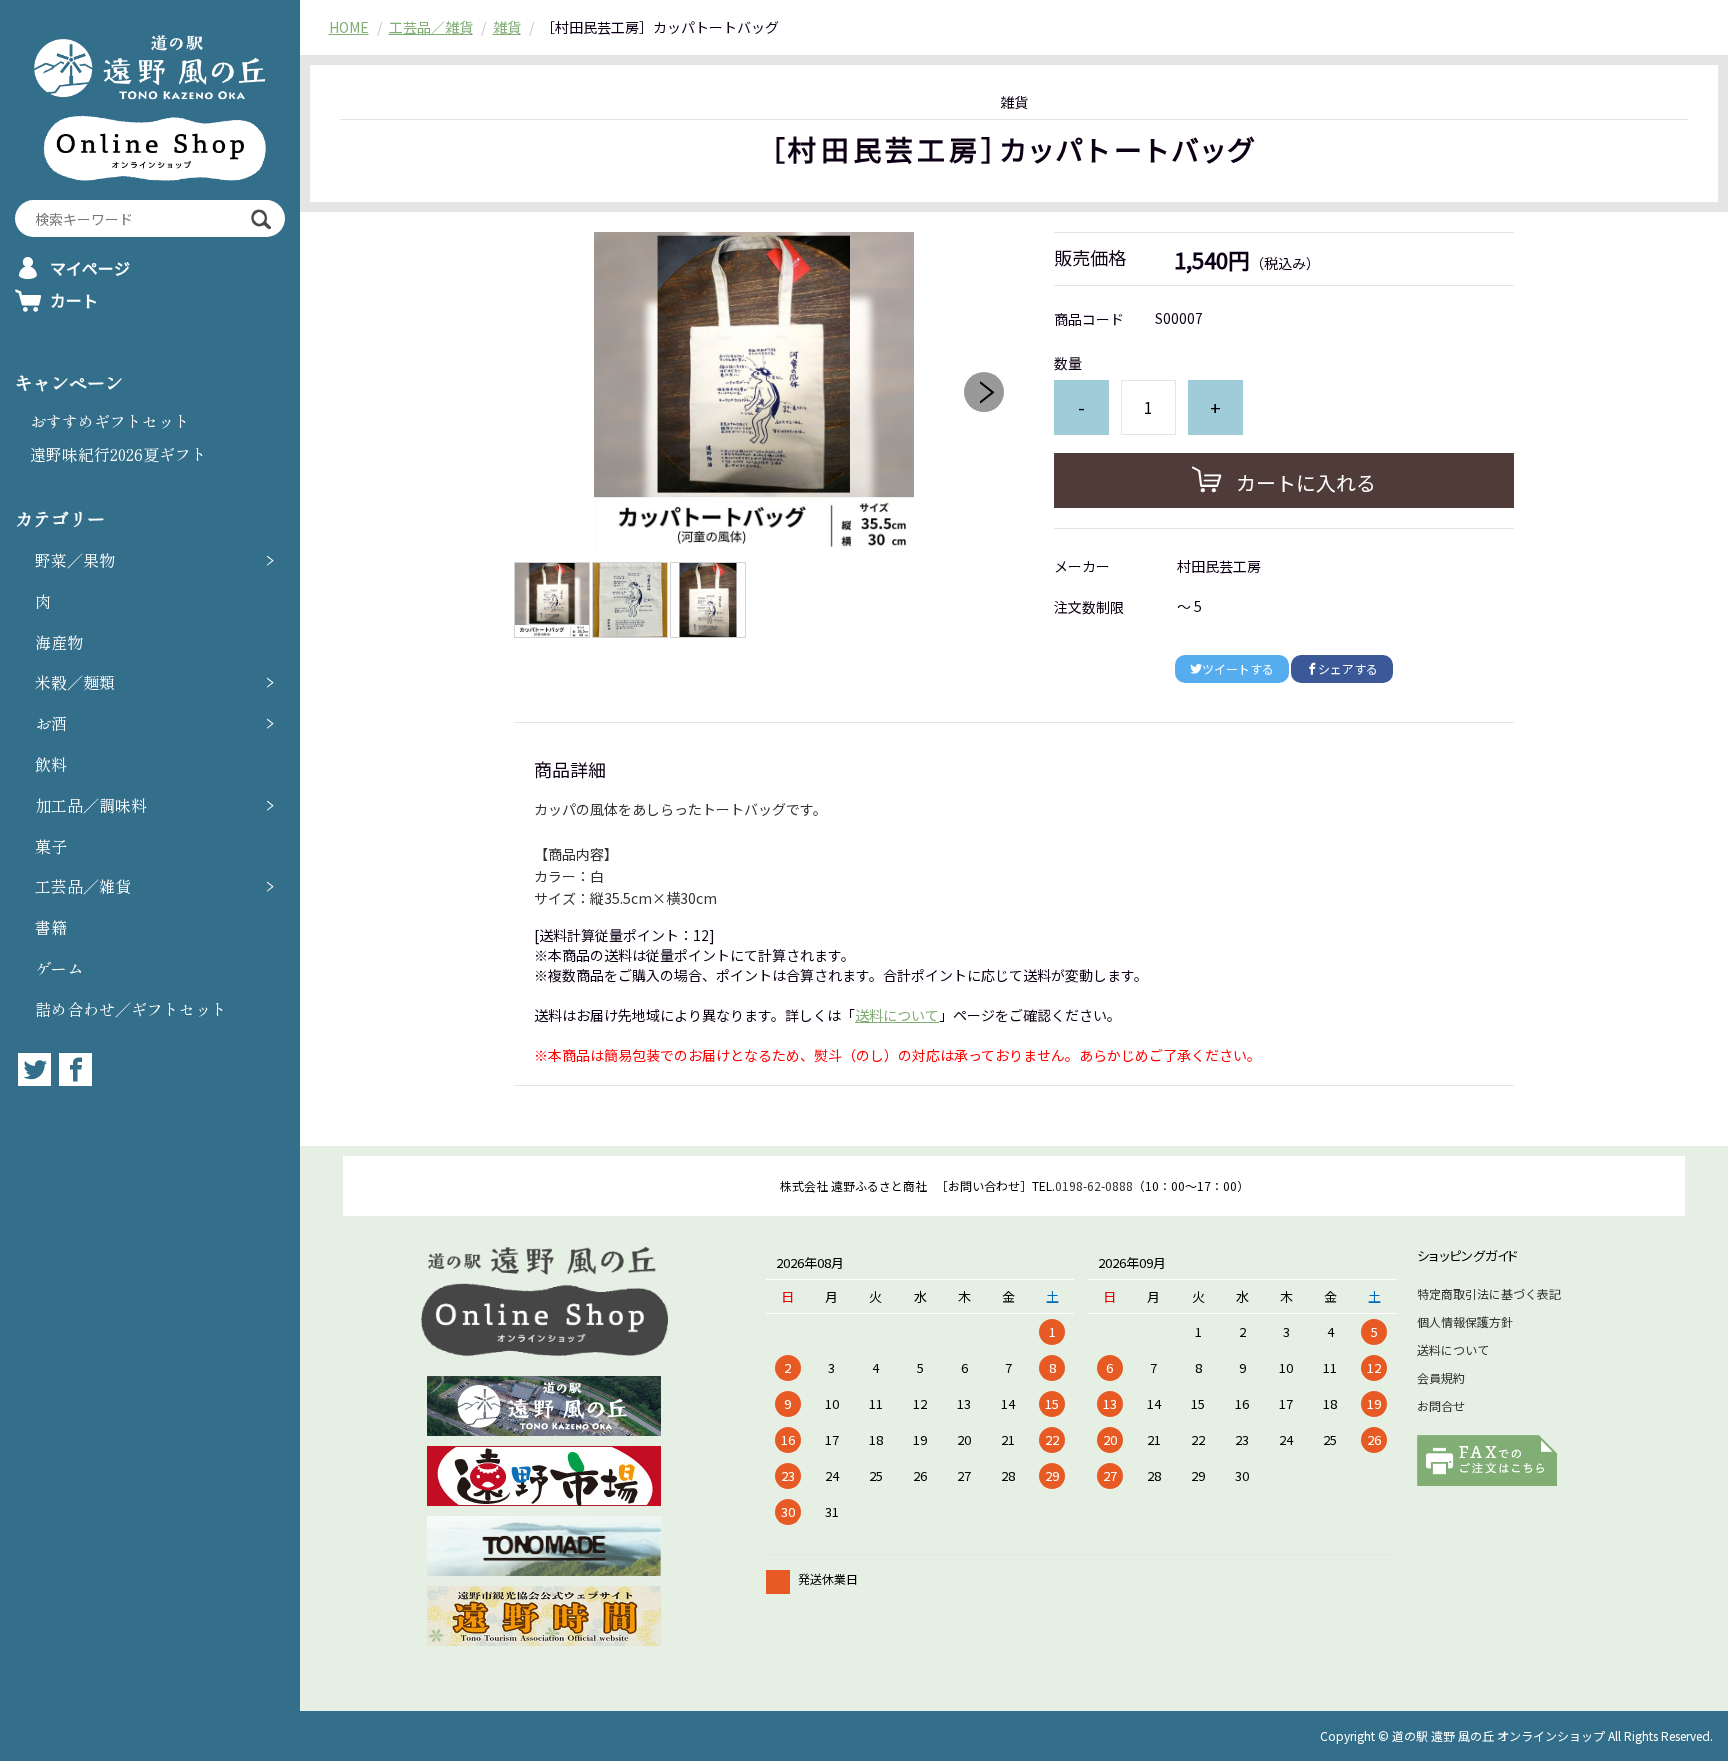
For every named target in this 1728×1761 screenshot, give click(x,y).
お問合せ (1441, 1405)
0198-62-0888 (1094, 1185)
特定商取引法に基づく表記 (1489, 1293)
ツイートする (1238, 668)
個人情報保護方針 (1465, 1321)
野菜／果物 (75, 560)
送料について (897, 1015)
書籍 (51, 927)
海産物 (59, 642)
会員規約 (1441, 1377)
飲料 (51, 764)
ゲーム (59, 968)
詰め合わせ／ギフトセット (131, 1009)
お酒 (51, 723)
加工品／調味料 (91, 805)
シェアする (1348, 668)
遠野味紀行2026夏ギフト (118, 454)
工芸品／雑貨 (83, 886)
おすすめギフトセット (110, 421)
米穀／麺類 (75, 682)
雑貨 (507, 27)
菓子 (51, 846)
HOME (349, 27)
